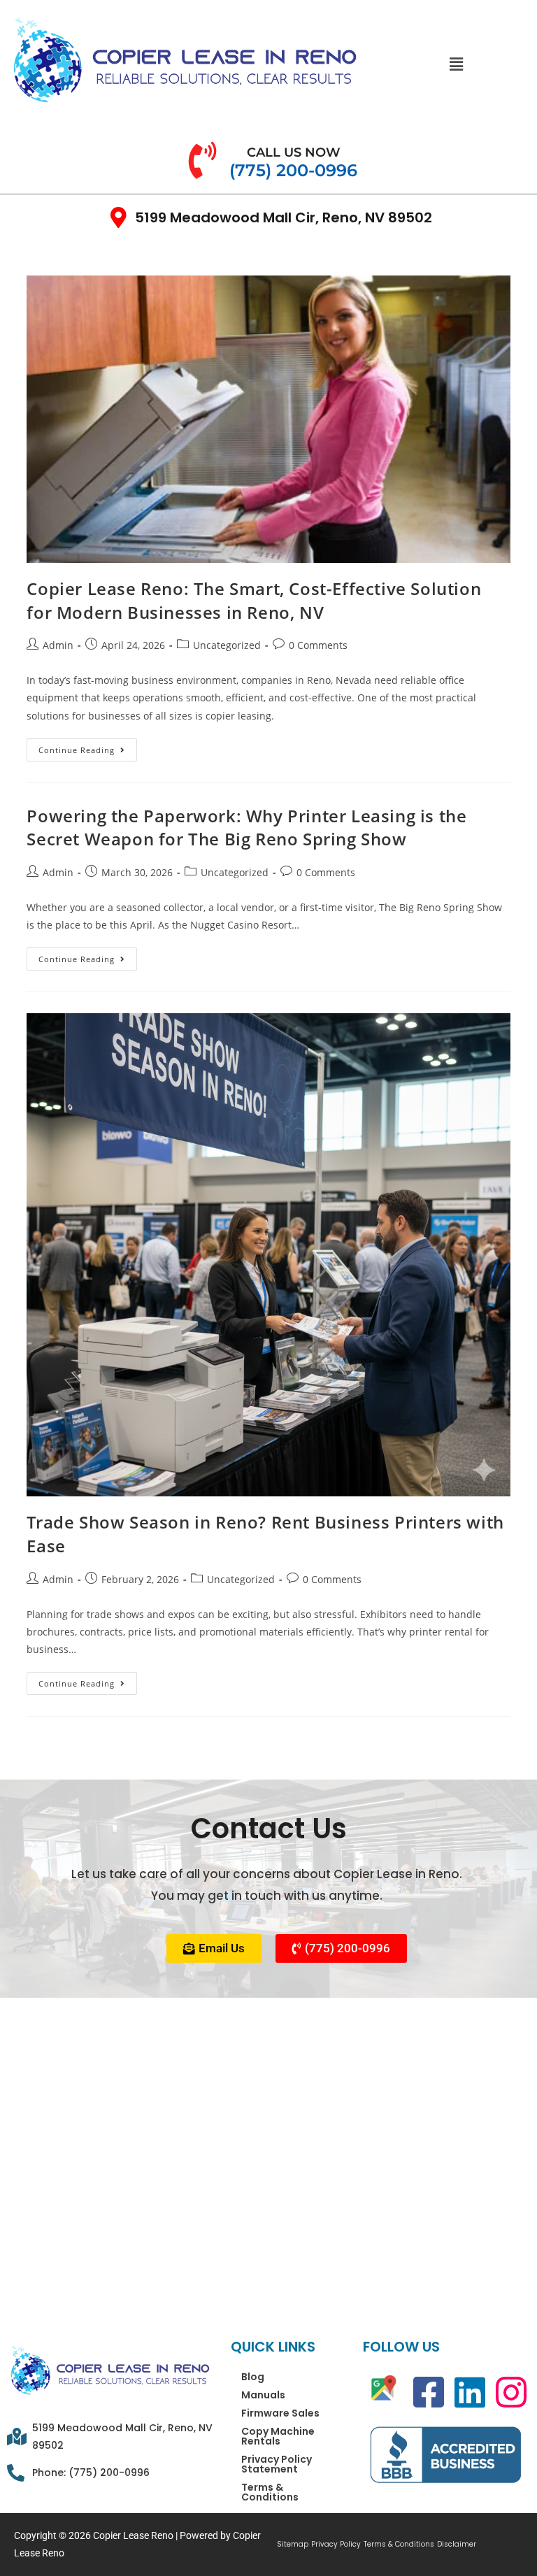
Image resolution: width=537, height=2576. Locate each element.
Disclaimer (457, 2545)
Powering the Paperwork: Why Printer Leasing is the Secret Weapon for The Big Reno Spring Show (246, 828)
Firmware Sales (280, 2413)
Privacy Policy (336, 2545)
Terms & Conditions (270, 2492)
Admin (58, 645)
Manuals (263, 2395)
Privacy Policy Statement (277, 2464)
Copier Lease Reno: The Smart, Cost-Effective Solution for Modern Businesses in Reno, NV (254, 600)
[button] (457, 64)
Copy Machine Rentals (278, 2436)
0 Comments (318, 645)
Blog (253, 2377)
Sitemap (293, 2545)
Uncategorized (227, 645)
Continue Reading (88, 747)
